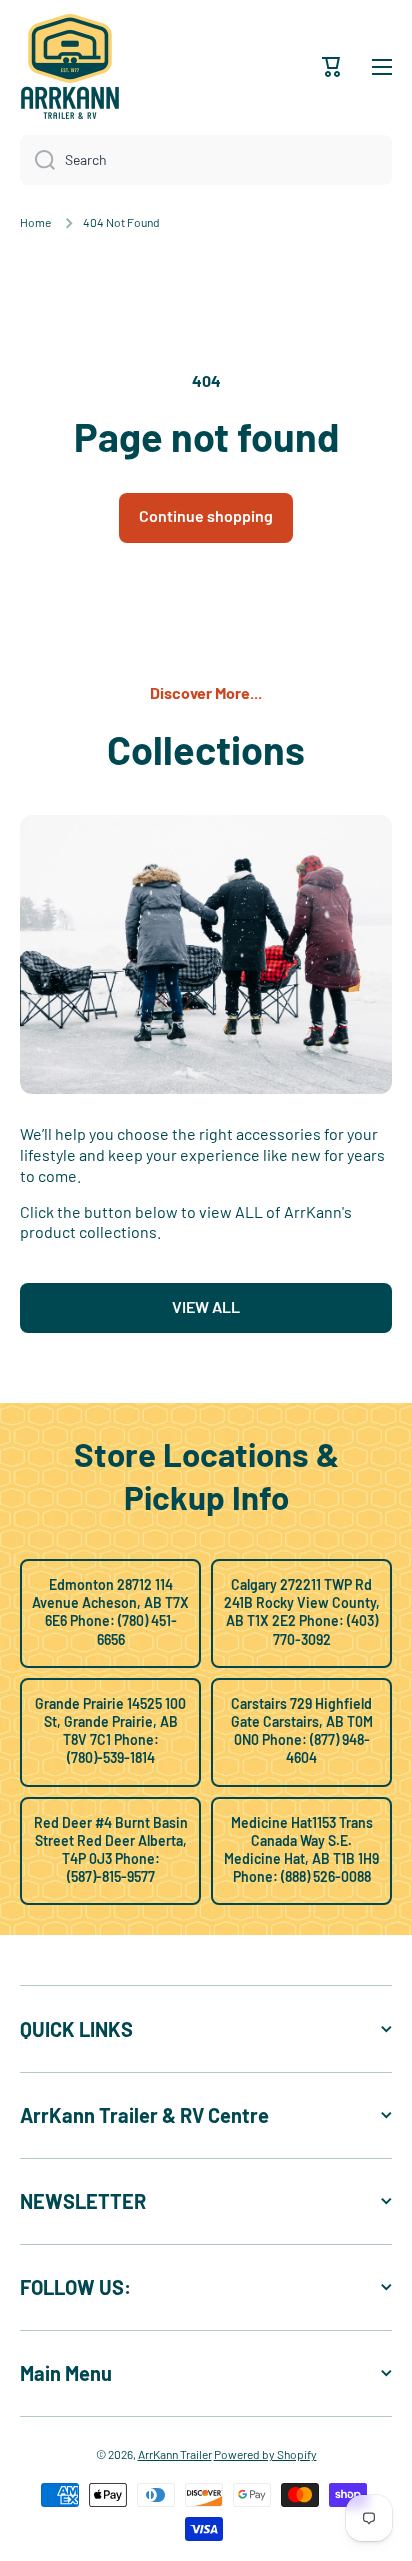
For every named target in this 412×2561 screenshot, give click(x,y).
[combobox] (206, 160)
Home (35, 222)
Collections (206, 749)
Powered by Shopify (265, 2454)
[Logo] (70, 66)
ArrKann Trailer (175, 2454)
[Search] (37, 160)
